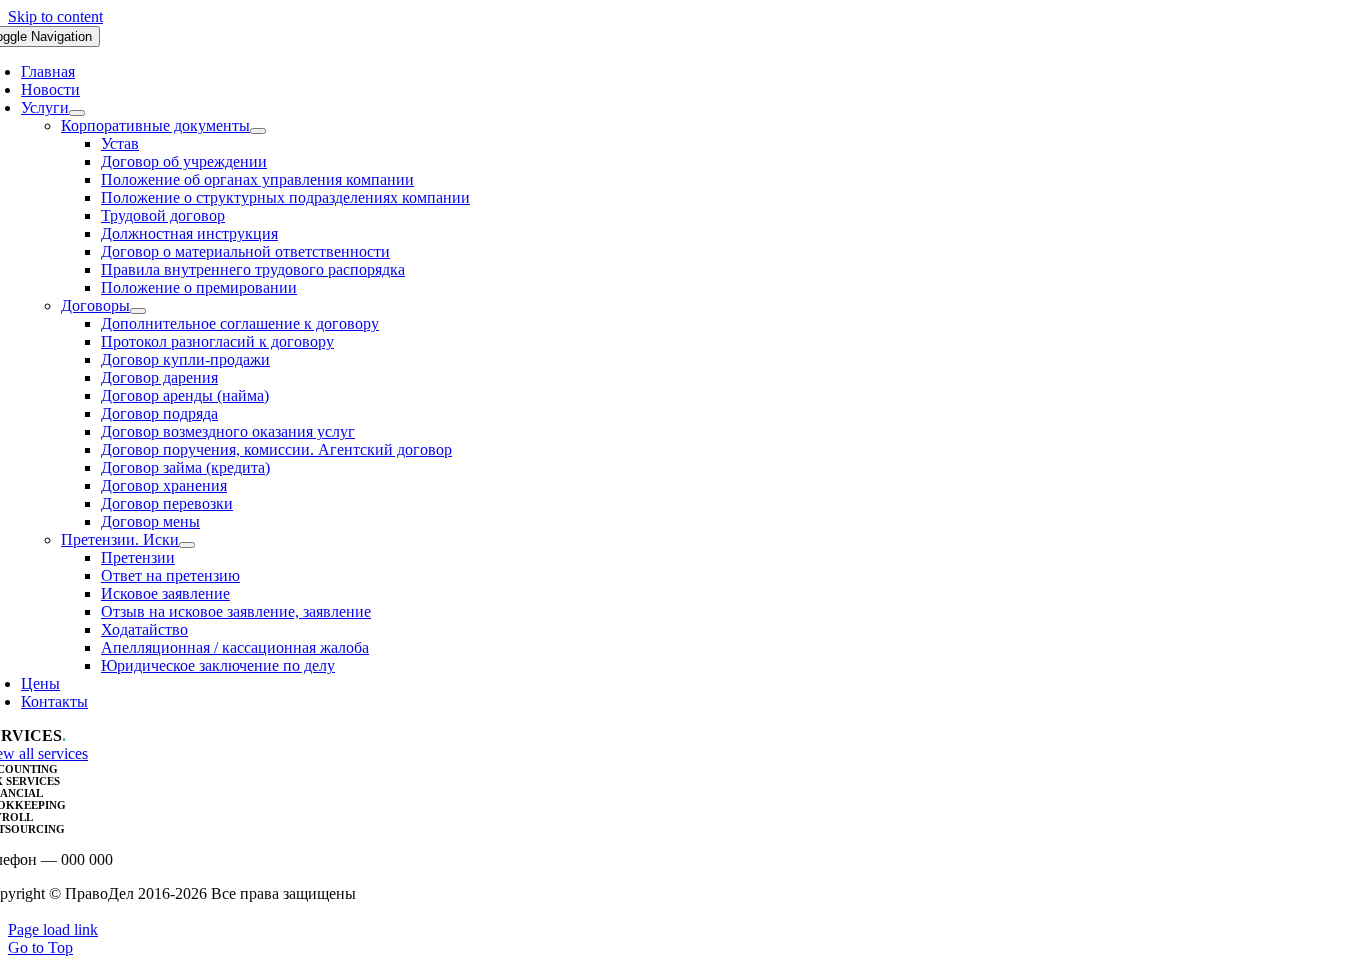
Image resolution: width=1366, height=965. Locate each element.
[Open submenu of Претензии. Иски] (187, 545)
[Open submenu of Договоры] (138, 311)
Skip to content (55, 16)
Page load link (53, 929)
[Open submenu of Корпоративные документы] (258, 131)
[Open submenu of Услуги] (77, 113)
